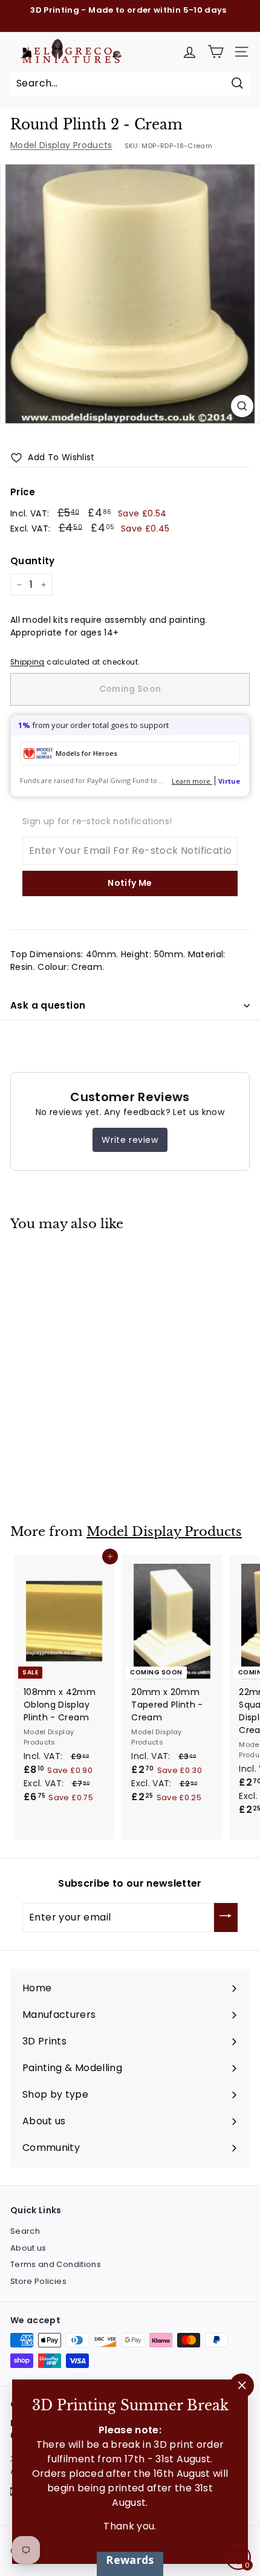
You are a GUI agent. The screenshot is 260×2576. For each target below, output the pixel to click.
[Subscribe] (226, 1917)
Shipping (28, 662)
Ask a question (48, 1005)
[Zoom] (242, 406)
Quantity (33, 561)
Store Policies (38, 2281)
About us (28, 2248)
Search (25, 2231)
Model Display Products (61, 145)
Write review (130, 1140)
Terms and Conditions (56, 2264)
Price (23, 492)
